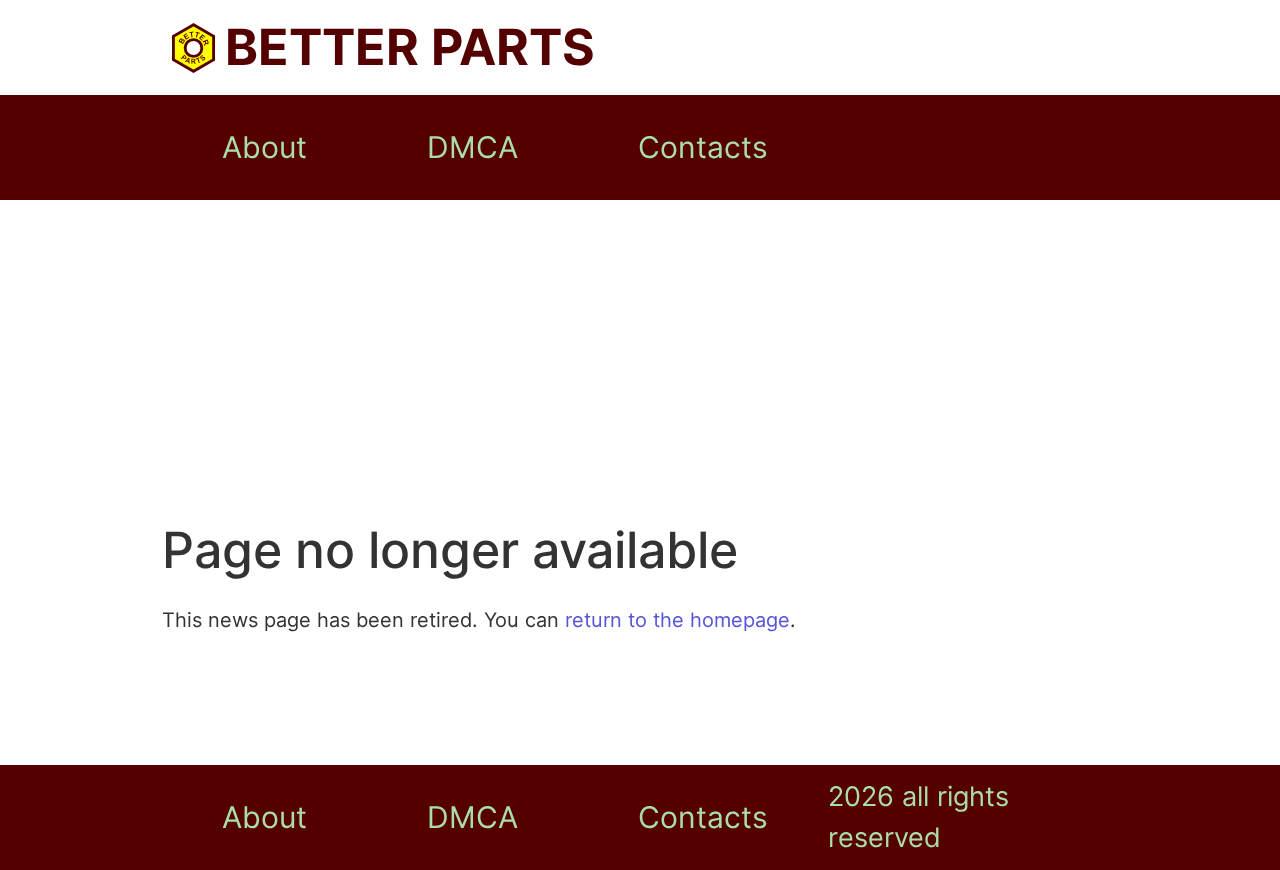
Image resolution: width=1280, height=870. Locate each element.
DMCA (472, 147)
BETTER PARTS (410, 47)
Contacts (703, 147)
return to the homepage (677, 620)
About (264, 147)
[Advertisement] (640, 370)
